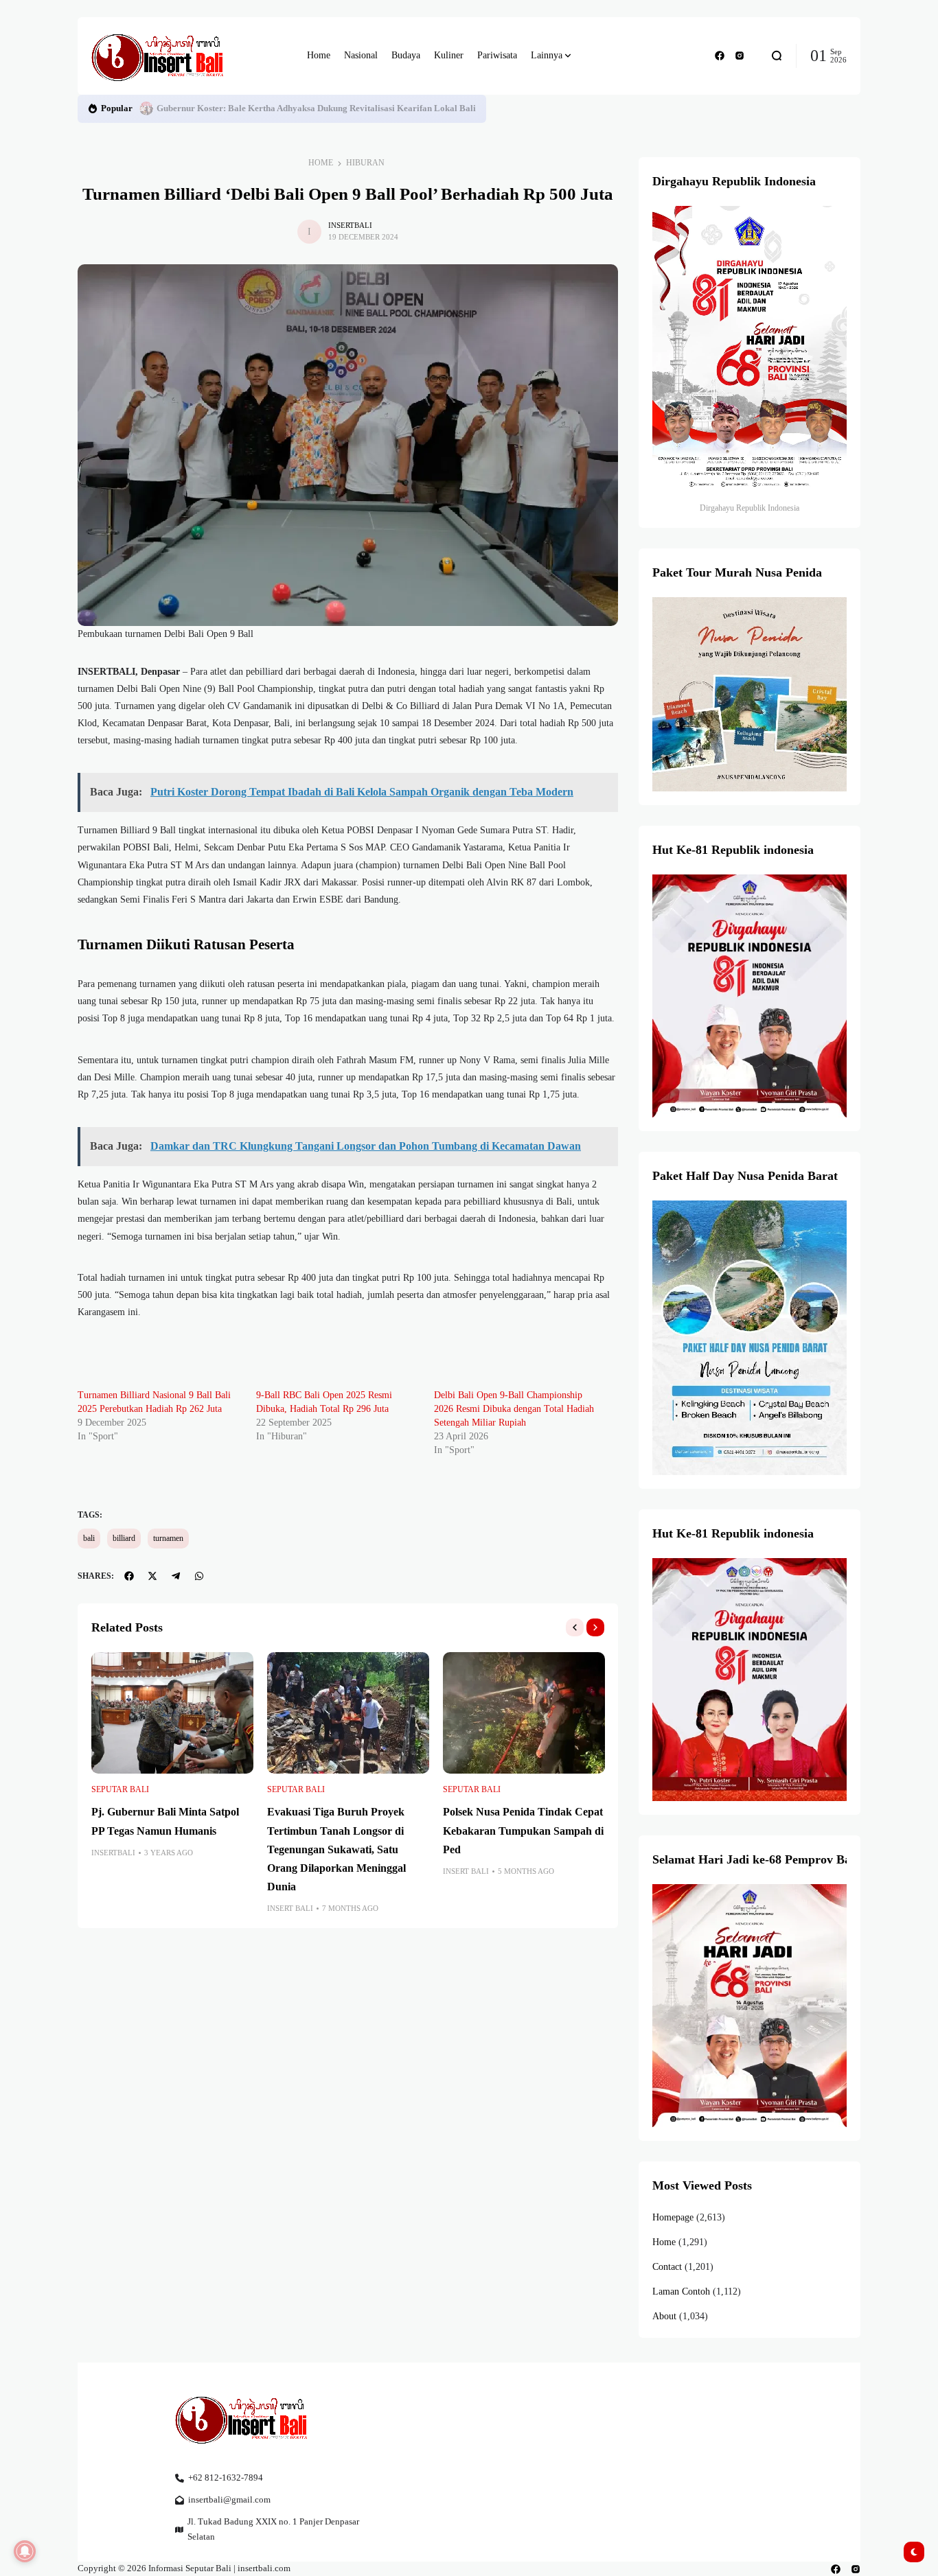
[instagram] (740, 56)
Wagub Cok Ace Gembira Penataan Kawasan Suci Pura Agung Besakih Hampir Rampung (330, 108)
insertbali (350, 225)
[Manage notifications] (25, 2551)
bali (89, 1538)
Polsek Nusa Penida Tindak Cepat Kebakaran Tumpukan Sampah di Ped (523, 1830)
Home (321, 163)
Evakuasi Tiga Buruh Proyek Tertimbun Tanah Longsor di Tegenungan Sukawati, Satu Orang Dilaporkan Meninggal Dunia (336, 1849)
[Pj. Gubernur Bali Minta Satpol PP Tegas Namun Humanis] (172, 1713)
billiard (124, 1538)
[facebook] (720, 56)
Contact (667, 2267)
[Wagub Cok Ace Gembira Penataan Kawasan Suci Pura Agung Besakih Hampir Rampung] (146, 108)
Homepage (673, 2217)
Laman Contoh (681, 2291)
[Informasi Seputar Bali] (160, 56)
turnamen (168, 1538)
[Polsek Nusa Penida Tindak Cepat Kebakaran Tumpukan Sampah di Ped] (524, 1713)
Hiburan (365, 163)
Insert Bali (290, 1908)
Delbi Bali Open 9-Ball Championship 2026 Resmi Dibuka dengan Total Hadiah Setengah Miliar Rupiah (514, 1409)
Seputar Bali (120, 1789)
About (664, 2316)
